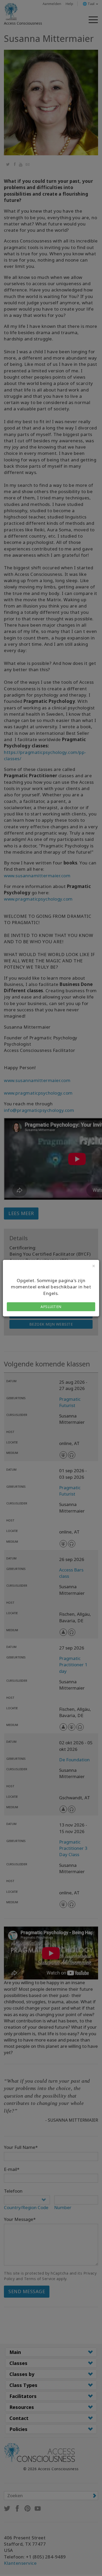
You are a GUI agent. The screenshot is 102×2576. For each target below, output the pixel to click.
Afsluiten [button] (51, 1307)
